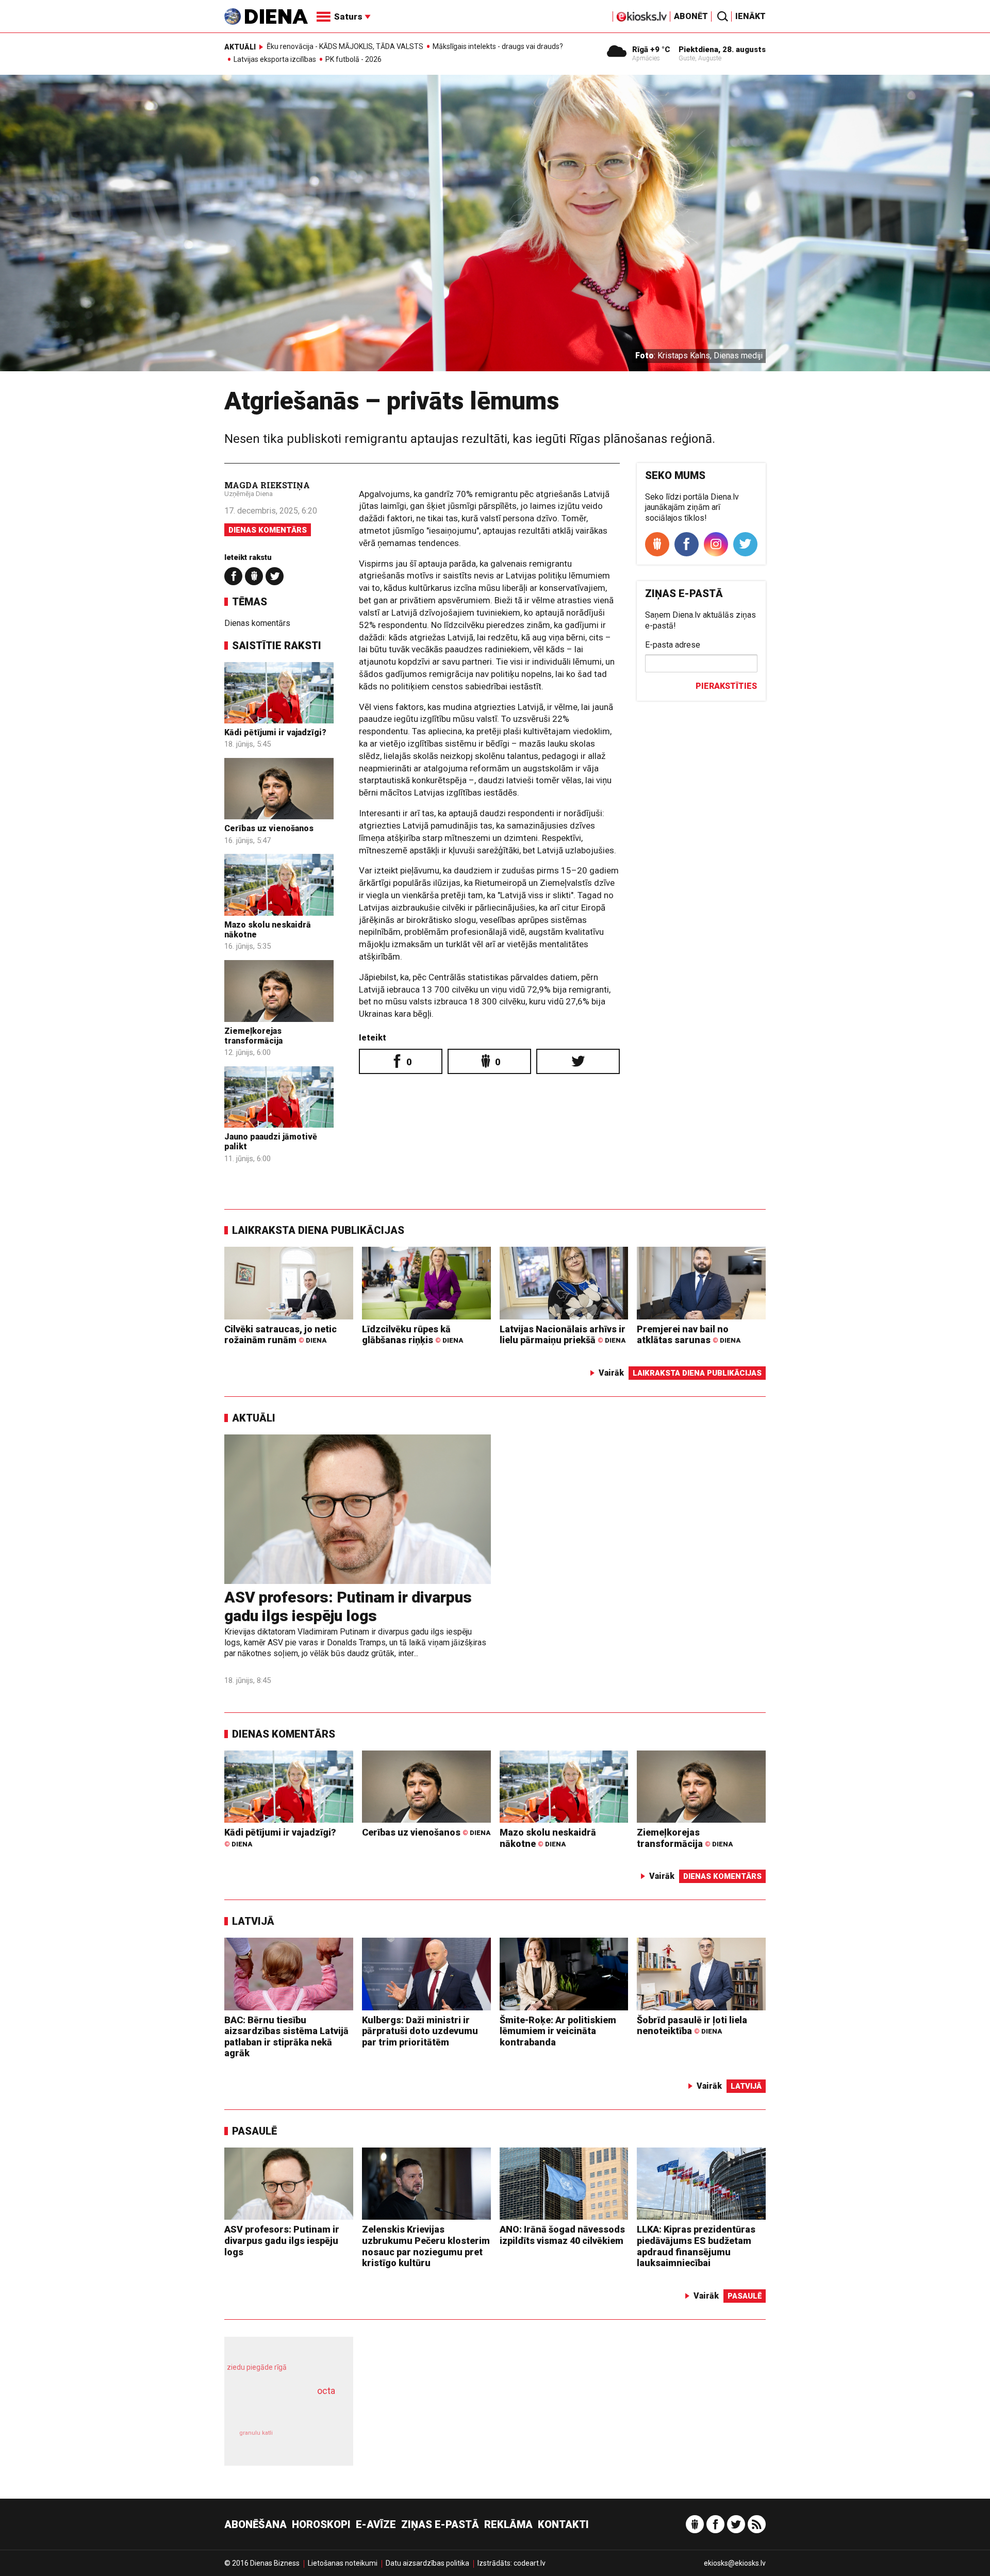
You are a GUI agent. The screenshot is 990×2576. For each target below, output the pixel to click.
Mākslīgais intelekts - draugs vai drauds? (498, 46)
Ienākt (750, 16)
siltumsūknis (314, 2440)
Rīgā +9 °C (651, 49)
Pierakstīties (726, 686)
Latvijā (253, 1921)
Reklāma (508, 2524)
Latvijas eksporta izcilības (275, 59)
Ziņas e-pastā (440, 2524)
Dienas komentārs (268, 530)
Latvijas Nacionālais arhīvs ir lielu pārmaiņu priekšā (563, 1335)
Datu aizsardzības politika (427, 2563)
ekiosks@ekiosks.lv (735, 2563)
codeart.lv (530, 2563)
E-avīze (376, 2524)
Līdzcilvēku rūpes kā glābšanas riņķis (412, 1335)
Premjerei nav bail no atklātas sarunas (689, 1335)
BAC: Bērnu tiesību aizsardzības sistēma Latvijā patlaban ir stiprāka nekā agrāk (286, 2037)
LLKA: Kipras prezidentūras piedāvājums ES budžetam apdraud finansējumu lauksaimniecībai (696, 2246)
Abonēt (691, 16)
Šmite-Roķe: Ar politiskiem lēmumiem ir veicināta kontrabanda (558, 2031)
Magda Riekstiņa (267, 485)
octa (326, 2391)
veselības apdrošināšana (279, 2409)
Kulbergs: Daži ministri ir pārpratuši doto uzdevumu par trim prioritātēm (420, 2031)
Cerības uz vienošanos (269, 828)
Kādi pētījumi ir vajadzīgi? (275, 732)
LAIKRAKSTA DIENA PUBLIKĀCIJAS (318, 1230)
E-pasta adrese (673, 645)
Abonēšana (255, 2524)
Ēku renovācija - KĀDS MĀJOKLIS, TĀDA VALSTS (345, 46)
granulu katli (256, 2433)
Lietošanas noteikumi (343, 2563)
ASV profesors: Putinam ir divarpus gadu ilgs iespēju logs (348, 1606)
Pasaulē (254, 2131)
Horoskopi (321, 2524)
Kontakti (563, 2524)
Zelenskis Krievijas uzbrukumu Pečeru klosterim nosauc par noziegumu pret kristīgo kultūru (426, 2246)
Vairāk (611, 1373)
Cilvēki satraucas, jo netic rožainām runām (280, 1335)
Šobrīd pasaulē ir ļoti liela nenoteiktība (692, 2026)
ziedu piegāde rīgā (257, 2367)
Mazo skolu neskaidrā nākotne (548, 1838)
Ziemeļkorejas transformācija (253, 1036)
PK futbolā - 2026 (353, 59)
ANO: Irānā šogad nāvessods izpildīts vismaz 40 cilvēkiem (562, 2235)
